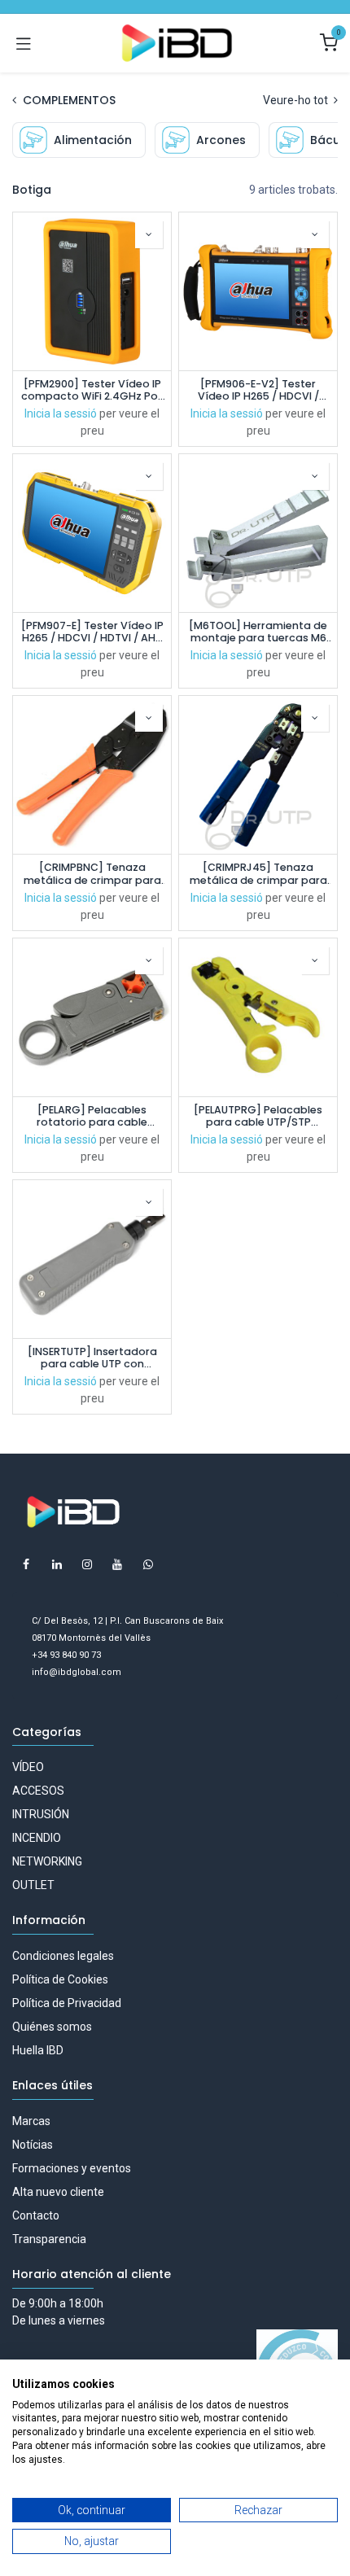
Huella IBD (38, 2050)
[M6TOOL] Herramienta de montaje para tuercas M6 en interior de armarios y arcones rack (258, 632)
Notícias (33, 2145)
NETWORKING (47, 1861)
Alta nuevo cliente (58, 2192)
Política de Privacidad (67, 2003)
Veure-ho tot (297, 100)
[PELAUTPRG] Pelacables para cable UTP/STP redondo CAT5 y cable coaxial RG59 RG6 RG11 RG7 (258, 1116)
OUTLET (33, 1885)
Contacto (36, 2215)
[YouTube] (117, 1564)
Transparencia (49, 2239)
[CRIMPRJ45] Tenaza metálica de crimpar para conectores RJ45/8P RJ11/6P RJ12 (258, 873)
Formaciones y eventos (72, 2168)
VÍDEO (28, 1767)
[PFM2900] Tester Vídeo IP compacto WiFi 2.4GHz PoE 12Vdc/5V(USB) (92, 390)
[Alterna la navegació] (24, 43)
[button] (149, 234)
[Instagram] (87, 1564)
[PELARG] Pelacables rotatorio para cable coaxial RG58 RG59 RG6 (92, 1116)
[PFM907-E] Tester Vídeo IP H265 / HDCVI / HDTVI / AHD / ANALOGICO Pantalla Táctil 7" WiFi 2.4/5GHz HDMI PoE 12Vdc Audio (92, 632)
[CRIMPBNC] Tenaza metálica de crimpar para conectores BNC (92, 873)
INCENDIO (37, 1838)
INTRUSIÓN (41, 1814)
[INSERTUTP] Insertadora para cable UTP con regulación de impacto (92, 1358)
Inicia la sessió (61, 413)
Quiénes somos (52, 2027)
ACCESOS (38, 1791)
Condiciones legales (63, 1956)
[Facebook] (26, 1564)
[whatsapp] (148, 1564)
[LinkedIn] (57, 1564)
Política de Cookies (60, 1979)
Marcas (31, 2121)
